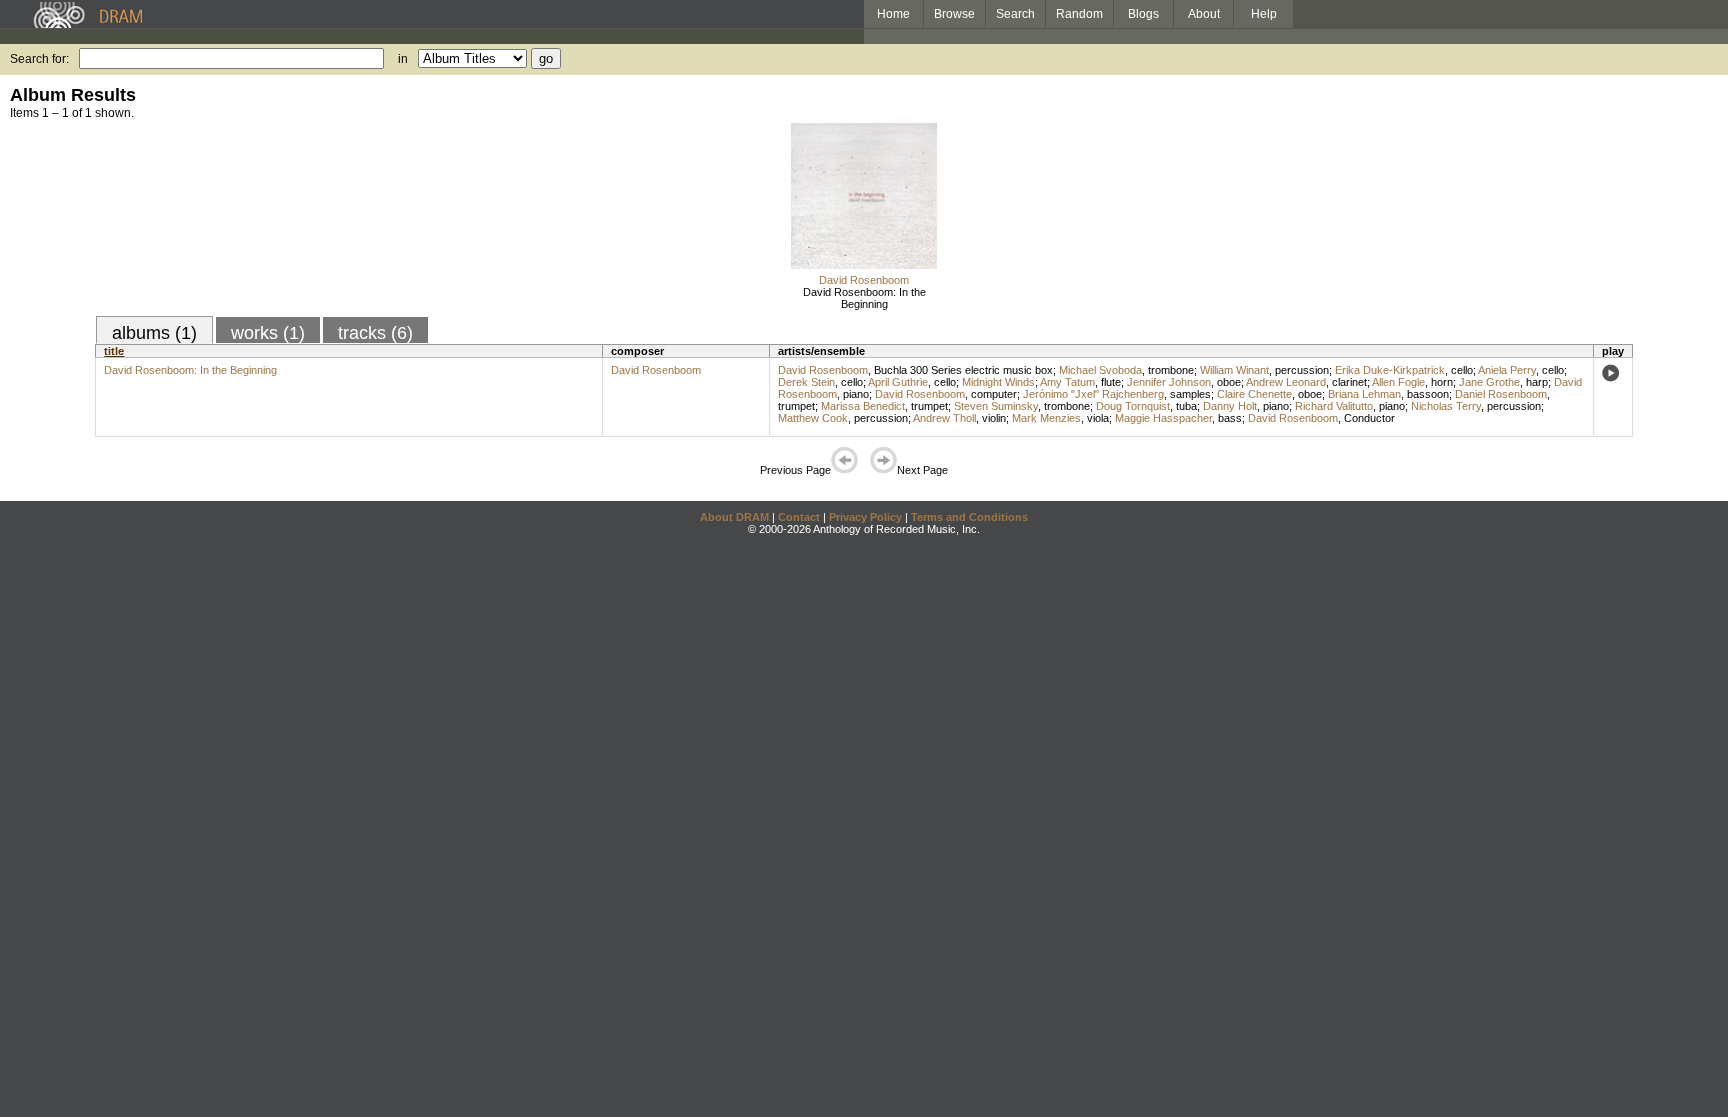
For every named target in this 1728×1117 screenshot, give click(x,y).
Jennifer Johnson (1169, 382)
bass (1230, 418)
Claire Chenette (1254, 394)
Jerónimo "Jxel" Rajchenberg (1093, 394)
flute (1111, 382)
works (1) (268, 333)
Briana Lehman (1364, 394)
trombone (1171, 370)
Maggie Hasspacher (1163, 418)
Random (1079, 14)
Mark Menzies (1046, 418)
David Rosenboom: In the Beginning (864, 298)
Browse (954, 14)
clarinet (1349, 382)
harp (1537, 382)
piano (856, 394)
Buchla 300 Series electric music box (963, 370)
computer (994, 394)
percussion (1302, 370)
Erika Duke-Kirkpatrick (1390, 370)
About (1204, 14)
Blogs (1143, 14)
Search (1015, 14)
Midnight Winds (998, 382)
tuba (1186, 406)
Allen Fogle (1398, 382)
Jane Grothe (1489, 382)
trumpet (796, 406)
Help (1264, 14)
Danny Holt (1230, 406)
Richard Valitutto (1334, 406)
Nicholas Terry (1446, 406)
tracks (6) (375, 333)
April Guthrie (898, 382)
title (114, 351)
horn (1442, 382)
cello (1462, 370)
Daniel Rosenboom (1501, 394)
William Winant (1234, 370)
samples (1190, 394)
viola (1098, 418)
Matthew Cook (813, 418)
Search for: (39, 59)
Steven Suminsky (996, 406)
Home (893, 14)
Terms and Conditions (969, 517)
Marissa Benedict (863, 406)
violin (994, 418)
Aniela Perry (1507, 370)
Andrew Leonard (1286, 382)
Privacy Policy (865, 517)
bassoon (1428, 394)
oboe (1229, 382)
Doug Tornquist (1133, 406)
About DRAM (734, 517)
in (403, 59)
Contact (799, 517)
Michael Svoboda (1100, 370)
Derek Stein (806, 382)
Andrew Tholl (944, 418)
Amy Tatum (1067, 382)
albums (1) (154, 333)
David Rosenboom (864, 280)
